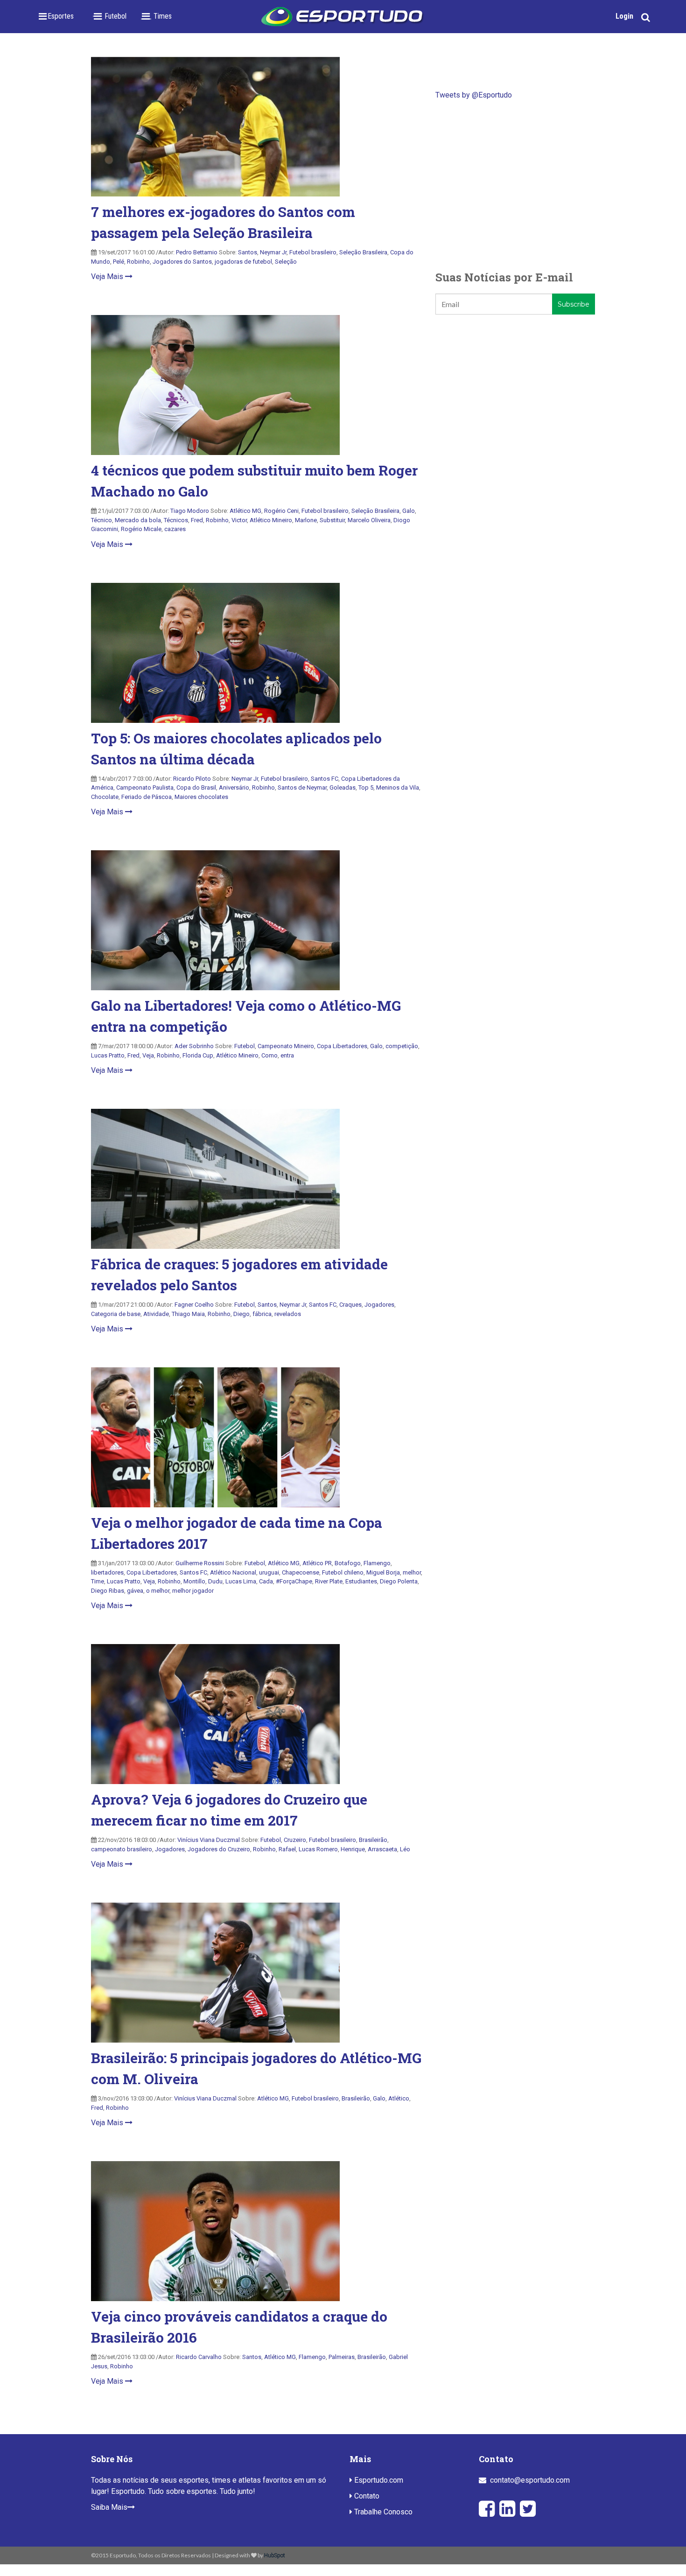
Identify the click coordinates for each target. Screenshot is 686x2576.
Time (98, 1581)
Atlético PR (317, 1563)
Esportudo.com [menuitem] (378, 2480)
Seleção (286, 262)
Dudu (215, 1581)
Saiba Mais (109, 2507)
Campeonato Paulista (145, 787)
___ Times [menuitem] (156, 16)
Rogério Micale (141, 529)
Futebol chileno (343, 1572)
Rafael (287, 1849)
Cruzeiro (295, 1840)
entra (287, 1055)
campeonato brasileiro (122, 1849)
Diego (241, 1314)
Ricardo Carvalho (199, 2357)
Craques (350, 1305)
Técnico (101, 520)
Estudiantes (361, 1581)
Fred (197, 520)
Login (624, 16)
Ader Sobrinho (194, 1046)
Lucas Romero (318, 1849)
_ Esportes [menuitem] (58, 16)
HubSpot (275, 2555)
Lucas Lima (241, 1581)
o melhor (158, 1591)
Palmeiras (342, 2357)
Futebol (245, 1046)
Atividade (156, 1314)
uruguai (269, 1572)
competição (402, 1046)
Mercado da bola (138, 520)
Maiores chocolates (201, 797)
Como (269, 1055)
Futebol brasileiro (313, 252)
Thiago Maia (188, 1314)
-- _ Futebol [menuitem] (109, 16)
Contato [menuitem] (366, 2496)
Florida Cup (198, 1055)
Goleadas (343, 787)
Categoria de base (116, 1314)
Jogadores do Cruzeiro (219, 1849)
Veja (148, 1055)
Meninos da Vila (398, 787)
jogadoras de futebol (243, 262)
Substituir (332, 520)
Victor (239, 520)
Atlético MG (245, 511)
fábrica (262, 1314)
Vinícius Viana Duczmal (209, 1840)
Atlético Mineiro (271, 520)
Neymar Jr (273, 252)
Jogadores (379, 1305)
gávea (135, 1591)
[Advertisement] (515, 185)
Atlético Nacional (233, 1572)
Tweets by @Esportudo (474, 95)
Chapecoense (301, 1572)
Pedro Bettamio (197, 252)
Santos (248, 252)
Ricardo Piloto (192, 779)
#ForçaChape (294, 1581)
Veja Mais (108, 276)
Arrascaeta (382, 1849)
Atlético (399, 2098)
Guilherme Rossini (200, 1563)
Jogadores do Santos (182, 262)
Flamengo (377, 1563)
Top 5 (366, 787)
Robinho (138, 262)
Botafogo (348, 1563)
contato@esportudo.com (530, 2480)
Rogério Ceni (281, 511)
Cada (266, 1581)
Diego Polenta (399, 1581)
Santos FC (325, 779)
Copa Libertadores (342, 1046)
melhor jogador (193, 1591)
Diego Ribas (108, 1591)
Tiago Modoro (190, 511)
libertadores (107, 1572)
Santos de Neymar (302, 787)
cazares (175, 529)
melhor (412, 1572)
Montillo (194, 1581)
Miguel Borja (383, 1572)
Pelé (119, 262)
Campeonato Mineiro (286, 1046)
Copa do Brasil (196, 787)
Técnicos (176, 520)
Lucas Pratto (108, 1055)
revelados (288, 1314)
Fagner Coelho (194, 1305)
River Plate (329, 1581)
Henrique (353, 1849)
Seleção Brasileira (363, 252)
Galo (409, 511)
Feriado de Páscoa (147, 797)
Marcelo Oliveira (369, 520)
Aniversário (234, 787)
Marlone (306, 520)
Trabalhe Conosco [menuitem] (382, 2512)
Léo (405, 1849)
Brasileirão (373, 1840)
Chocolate (105, 797)
